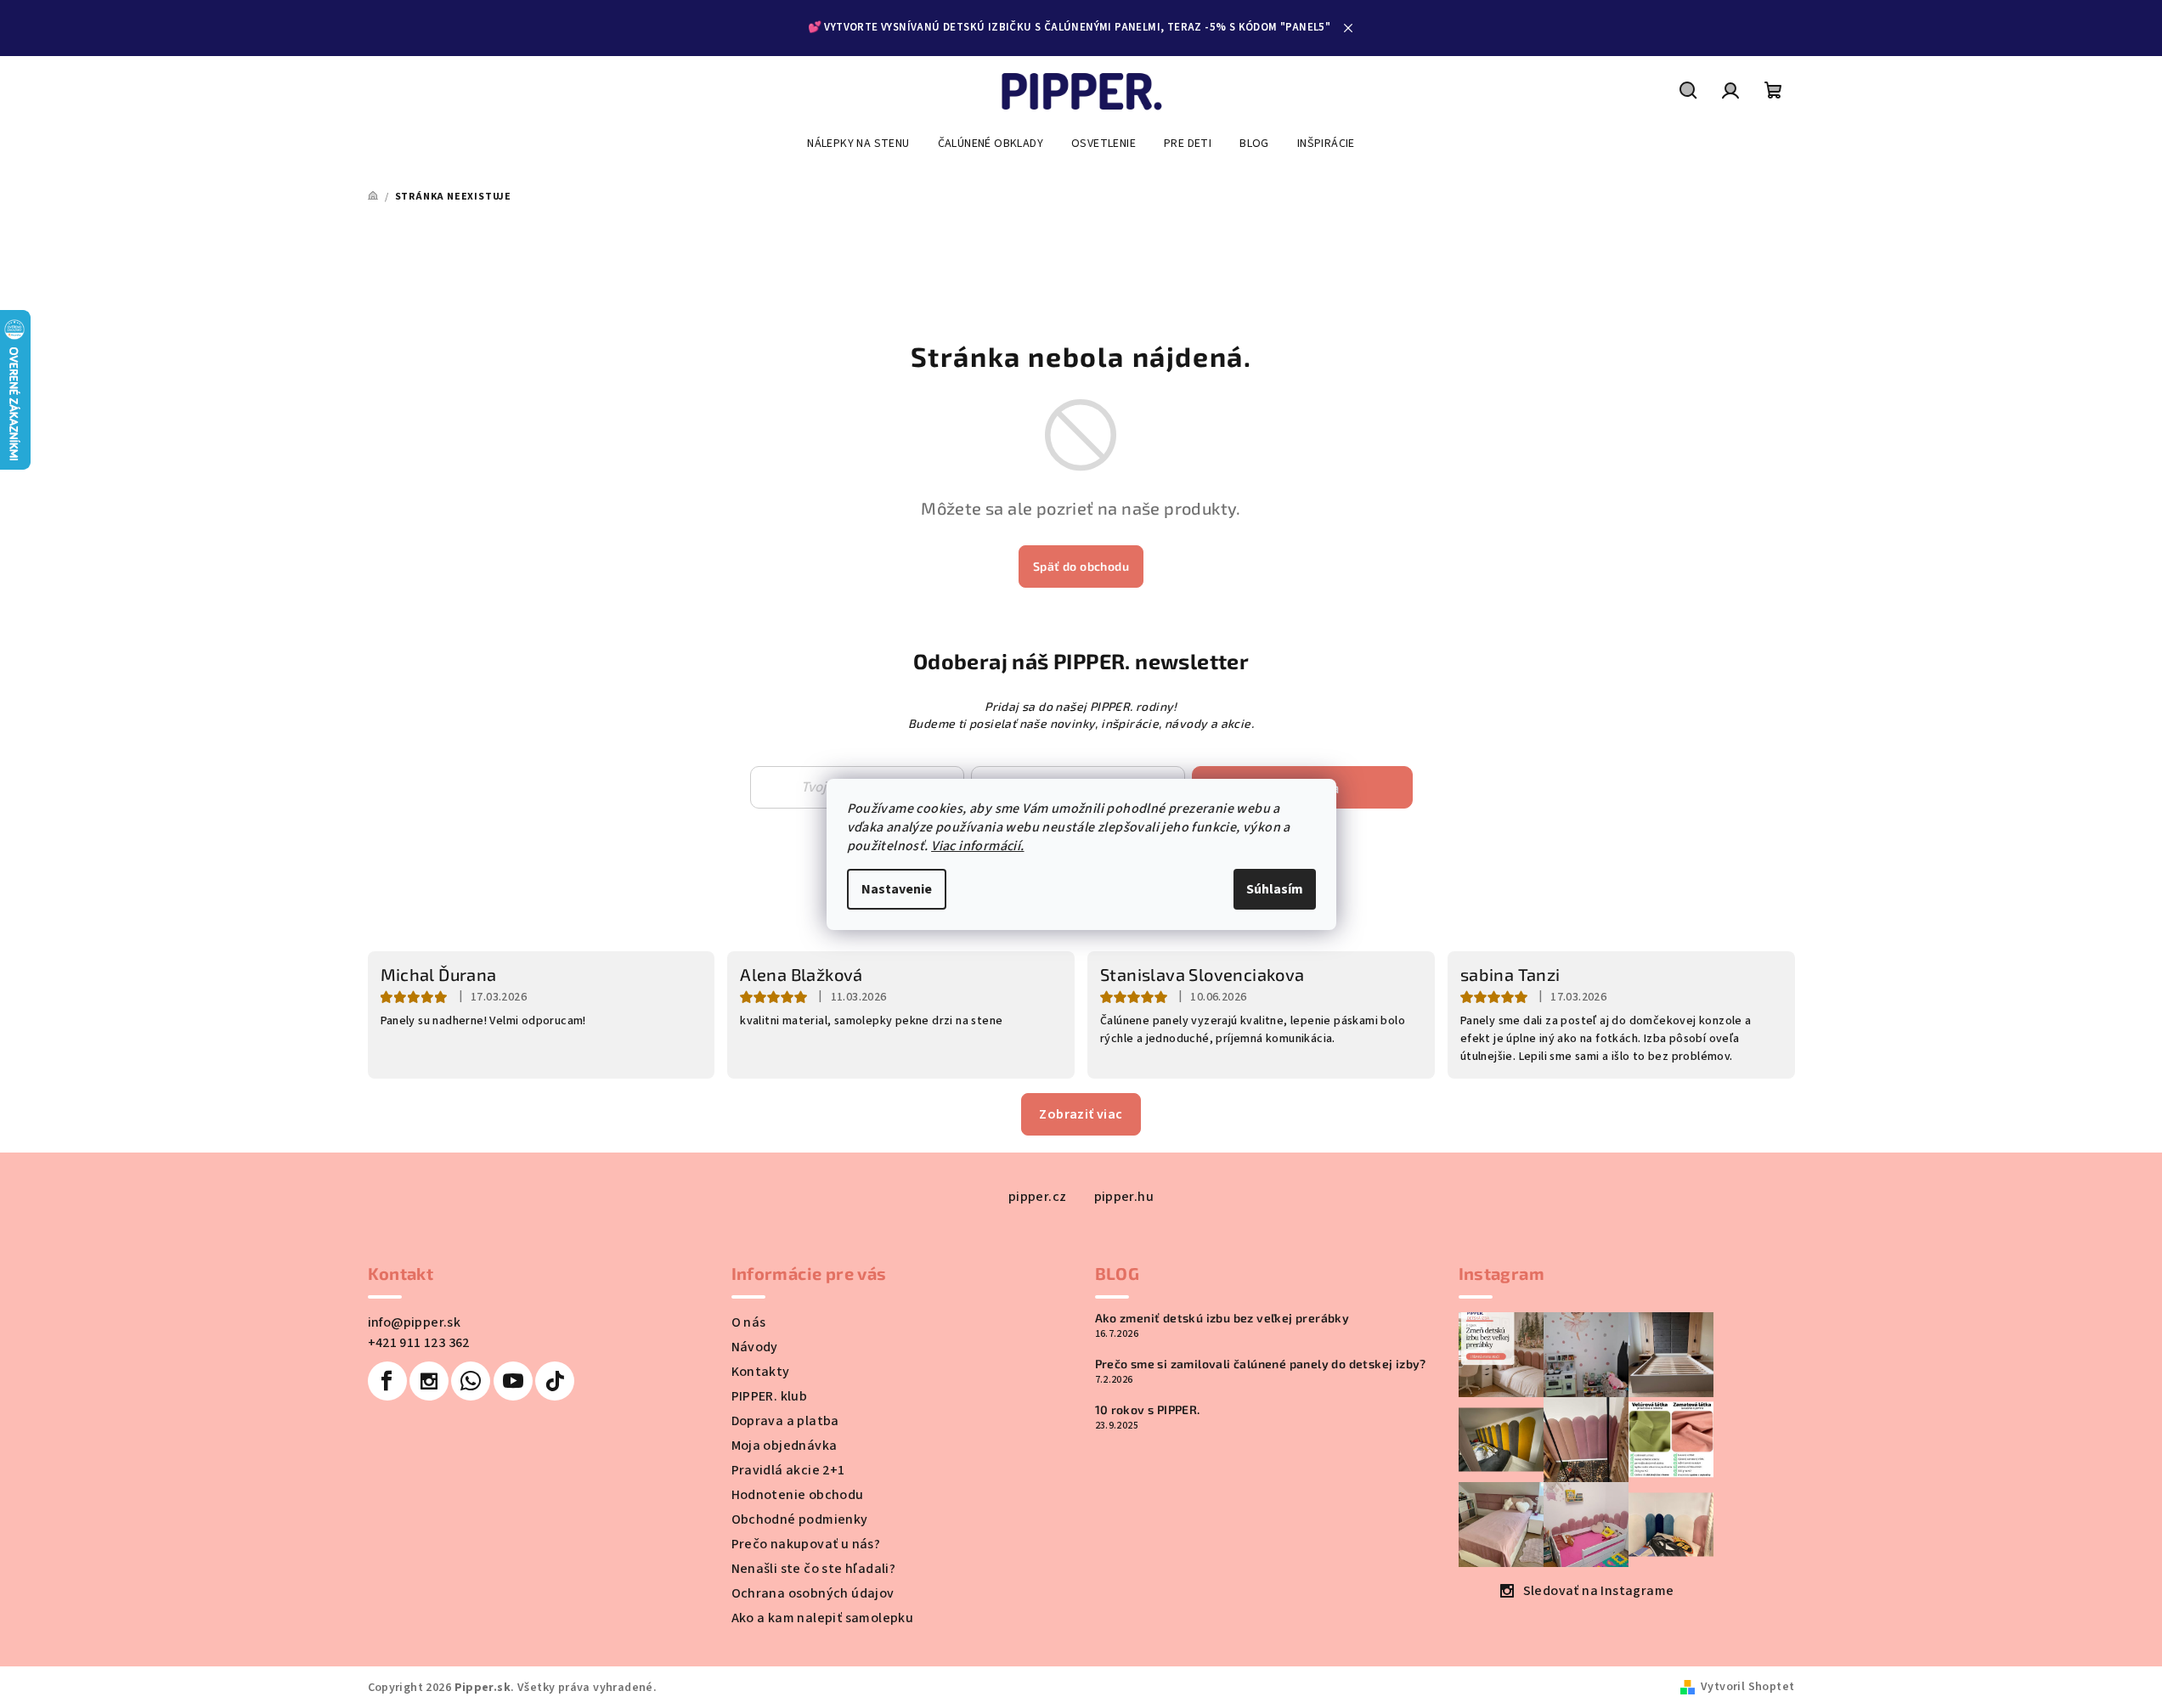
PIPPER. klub (770, 1396)
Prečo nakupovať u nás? (806, 1544)
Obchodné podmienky (800, 1519)
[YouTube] (513, 1381)
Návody (755, 1347)
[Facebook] (387, 1381)
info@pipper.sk (415, 1322)
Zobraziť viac (1081, 1114)
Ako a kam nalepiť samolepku (823, 1618)
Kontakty (761, 1372)
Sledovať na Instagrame (1599, 1591)
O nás (749, 1322)
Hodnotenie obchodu (798, 1495)
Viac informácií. (977, 846)
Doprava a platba (785, 1421)
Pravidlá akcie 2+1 (788, 1470)
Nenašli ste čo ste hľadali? (814, 1569)
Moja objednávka (785, 1446)
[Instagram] (429, 1381)
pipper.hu (1124, 1197)
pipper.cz (1038, 1197)
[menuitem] (858, 144)
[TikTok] (555, 1381)
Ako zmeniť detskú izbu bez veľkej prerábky (1222, 1318)
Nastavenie (897, 889)
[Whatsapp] (471, 1381)
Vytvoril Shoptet (1747, 1687)
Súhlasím (1275, 889)
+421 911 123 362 (419, 1343)
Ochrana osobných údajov (813, 1593)
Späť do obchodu (1081, 566)
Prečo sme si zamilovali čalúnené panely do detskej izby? (1261, 1364)
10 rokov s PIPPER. (1148, 1410)
